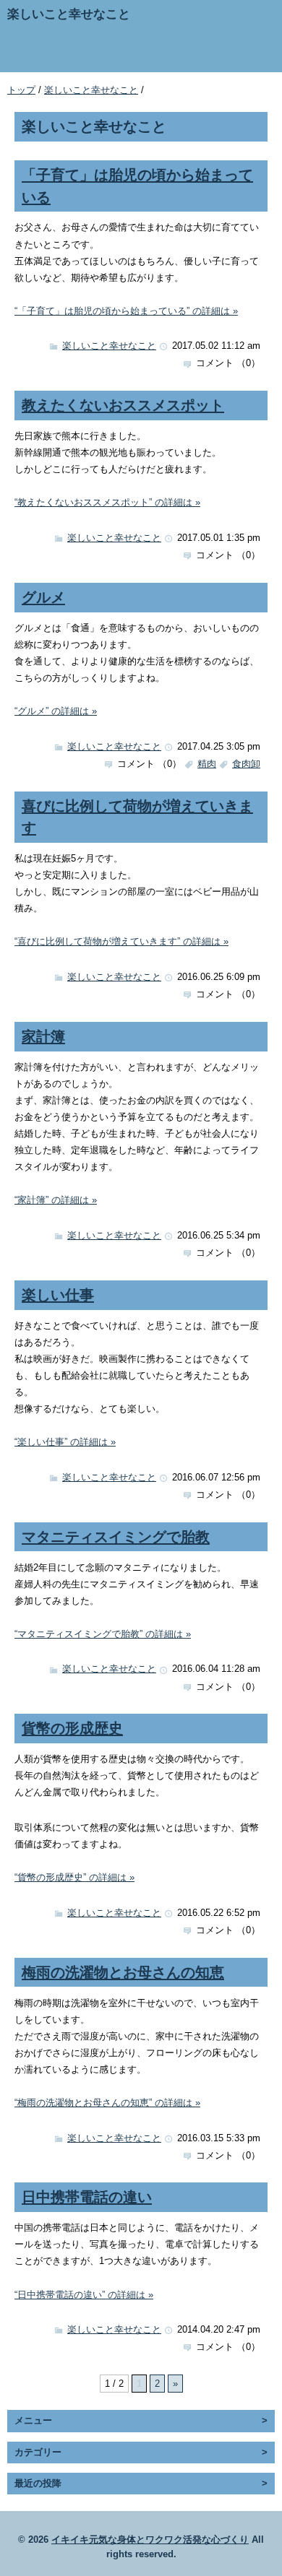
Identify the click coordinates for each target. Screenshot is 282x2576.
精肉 (207, 764)
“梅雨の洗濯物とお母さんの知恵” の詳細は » (107, 2103)
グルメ (43, 597)
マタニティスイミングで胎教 (116, 1536)
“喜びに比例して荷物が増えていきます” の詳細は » (121, 941)
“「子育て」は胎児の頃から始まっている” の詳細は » (126, 311)
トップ (21, 90)
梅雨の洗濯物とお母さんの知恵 (123, 1972)
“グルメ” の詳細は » (56, 711)
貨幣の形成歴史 (72, 1728)
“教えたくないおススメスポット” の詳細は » (107, 502)
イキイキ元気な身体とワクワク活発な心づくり (150, 2540)
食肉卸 (246, 764)
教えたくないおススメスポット (123, 405)
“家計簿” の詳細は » (56, 1200)
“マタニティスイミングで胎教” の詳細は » (103, 1634)
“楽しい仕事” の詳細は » (65, 1442)
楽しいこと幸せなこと (91, 90)
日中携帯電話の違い (87, 2196)
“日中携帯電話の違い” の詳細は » (84, 2295)
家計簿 (43, 1036)
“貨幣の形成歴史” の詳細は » (74, 1877)
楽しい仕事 (58, 1294)
